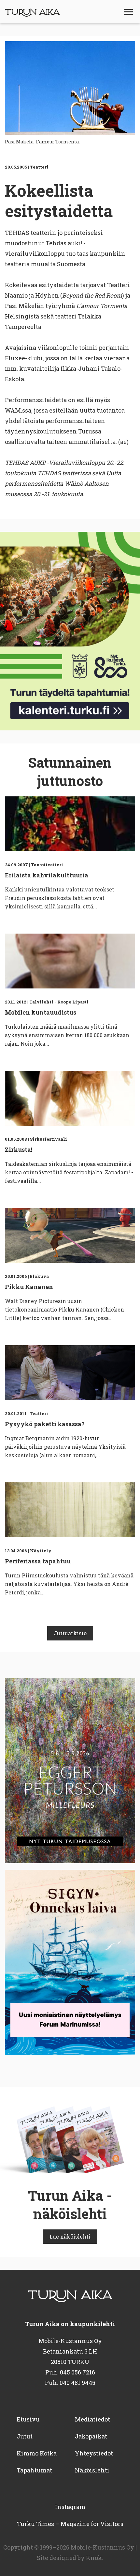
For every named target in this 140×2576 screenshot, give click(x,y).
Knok (94, 2558)
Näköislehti (92, 2470)
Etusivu (28, 2419)
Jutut (25, 2436)
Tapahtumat (34, 2470)
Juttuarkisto (70, 1633)
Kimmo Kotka (37, 2453)
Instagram (70, 2507)
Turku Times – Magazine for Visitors (70, 2524)
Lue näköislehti (70, 2236)
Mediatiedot (92, 2419)
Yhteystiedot (94, 2453)
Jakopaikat (91, 2436)
